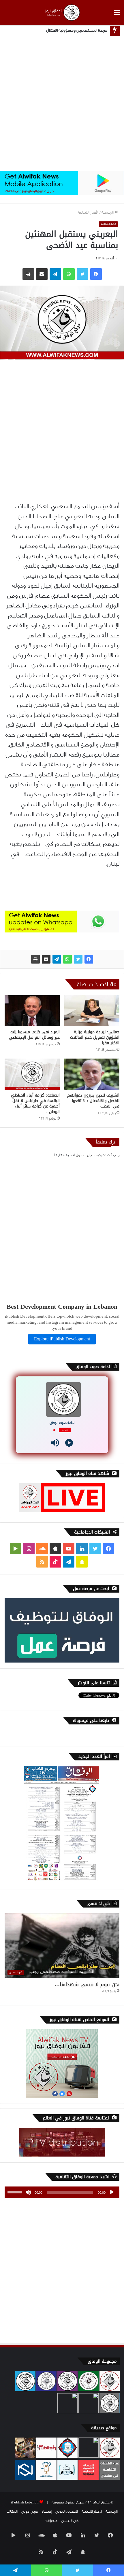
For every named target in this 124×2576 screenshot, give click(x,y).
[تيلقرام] (57, 959)
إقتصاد (47, 2512)
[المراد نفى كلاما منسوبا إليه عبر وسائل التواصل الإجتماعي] (32, 1011)
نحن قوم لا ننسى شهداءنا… (87, 1984)
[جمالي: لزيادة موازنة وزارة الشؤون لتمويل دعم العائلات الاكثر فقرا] (92, 1011)
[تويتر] (78, 959)
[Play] (69, 1443)
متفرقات (51, 2521)
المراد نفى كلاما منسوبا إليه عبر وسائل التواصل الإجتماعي (34, 1035)
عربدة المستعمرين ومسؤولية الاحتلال (77, 31)
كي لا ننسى (70, 2521)
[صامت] (28, 2192)
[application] (62, 2192)
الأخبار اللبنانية (88, 212)
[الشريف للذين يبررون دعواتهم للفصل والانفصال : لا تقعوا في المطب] (92, 1074)
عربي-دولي (30, 2512)
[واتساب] (67, 959)
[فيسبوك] (89, 959)
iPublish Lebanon (25, 2502)
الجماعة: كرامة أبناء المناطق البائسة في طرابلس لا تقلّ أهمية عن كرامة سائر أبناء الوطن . (35, 1103)
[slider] (16, 2192)
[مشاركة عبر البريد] (46, 959)
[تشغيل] (112, 2192)
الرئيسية (108, 212)
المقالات (12, 2512)
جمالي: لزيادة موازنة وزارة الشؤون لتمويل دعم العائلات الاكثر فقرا (95, 1037)
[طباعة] (35, 959)
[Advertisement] (62, 104)
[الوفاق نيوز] (62, 13)
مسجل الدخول (87, 1155)
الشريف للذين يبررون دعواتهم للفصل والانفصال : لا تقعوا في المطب (93, 1101)
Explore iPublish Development (62, 1339)
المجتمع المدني (67, 2512)
